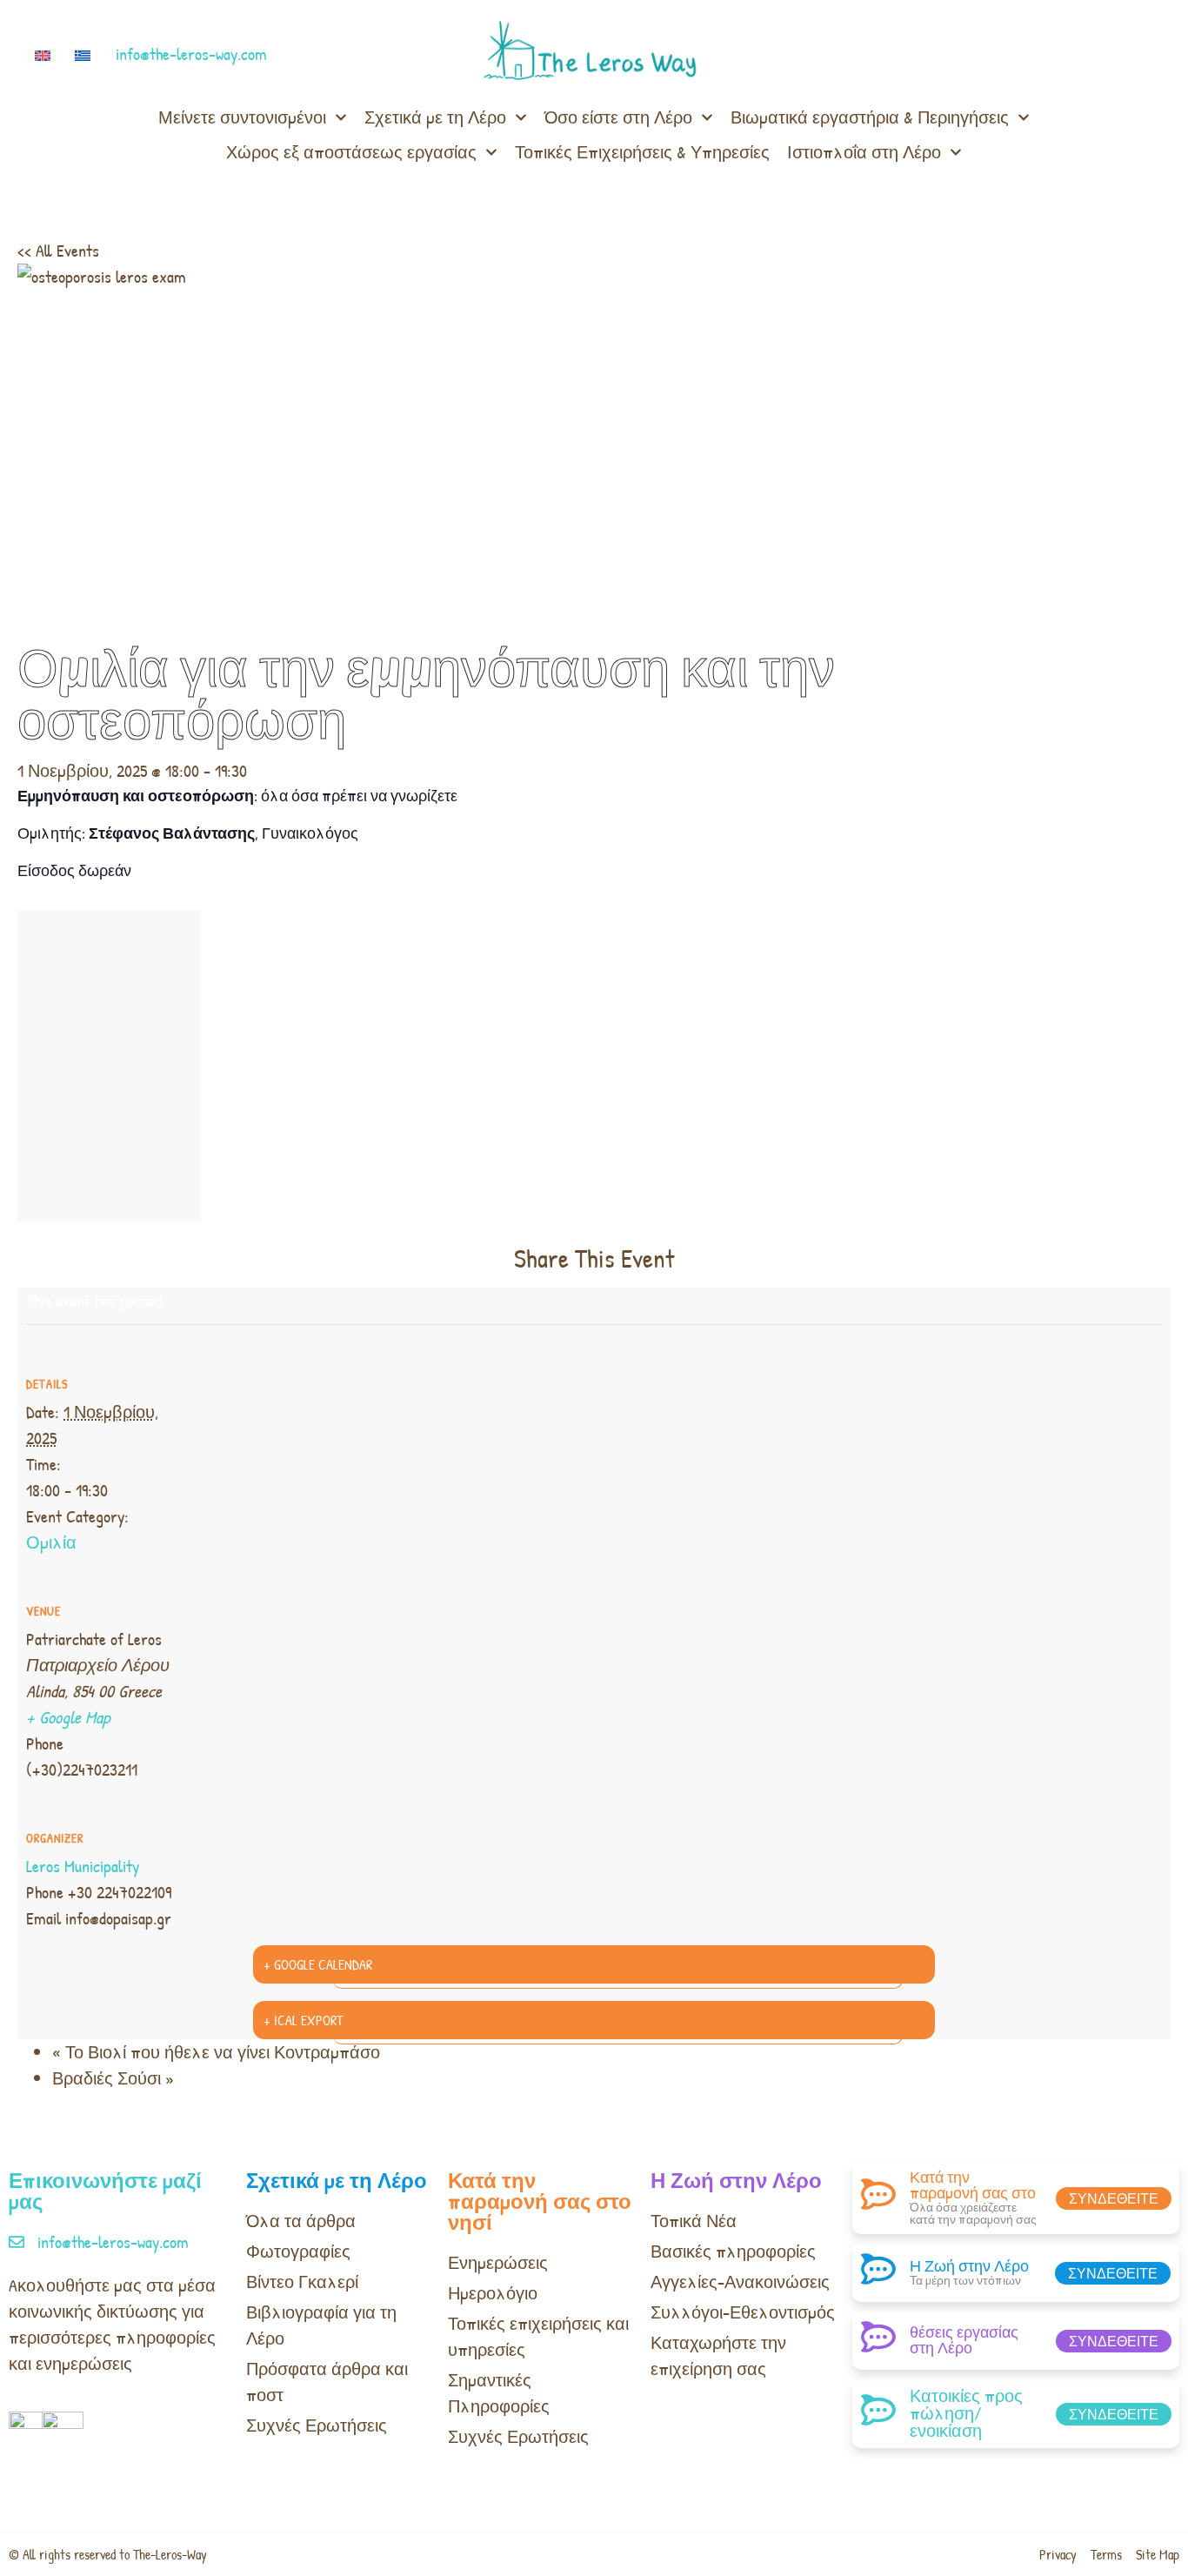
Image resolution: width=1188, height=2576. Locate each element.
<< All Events (58, 250)
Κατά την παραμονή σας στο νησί (540, 2201)
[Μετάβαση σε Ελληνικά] (86, 54)
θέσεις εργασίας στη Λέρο (964, 2340)
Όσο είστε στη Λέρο (618, 117)
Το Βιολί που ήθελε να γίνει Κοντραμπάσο (216, 2052)
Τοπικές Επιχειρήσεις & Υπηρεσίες (642, 152)
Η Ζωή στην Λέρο (736, 2180)
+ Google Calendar (318, 1964)
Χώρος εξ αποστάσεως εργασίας (351, 152)
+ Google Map (68, 1717)
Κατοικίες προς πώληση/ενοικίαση (966, 2413)
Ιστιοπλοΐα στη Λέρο (864, 152)
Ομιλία (51, 1542)
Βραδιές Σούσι (113, 2078)
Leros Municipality (83, 1866)
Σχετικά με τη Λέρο (435, 117)
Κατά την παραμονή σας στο (973, 2185)
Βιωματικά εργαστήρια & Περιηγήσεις (870, 117)
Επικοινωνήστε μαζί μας (105, 2191)
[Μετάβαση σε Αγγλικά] (46, 54)
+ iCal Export (303, 2020)
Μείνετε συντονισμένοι (242, 117)
